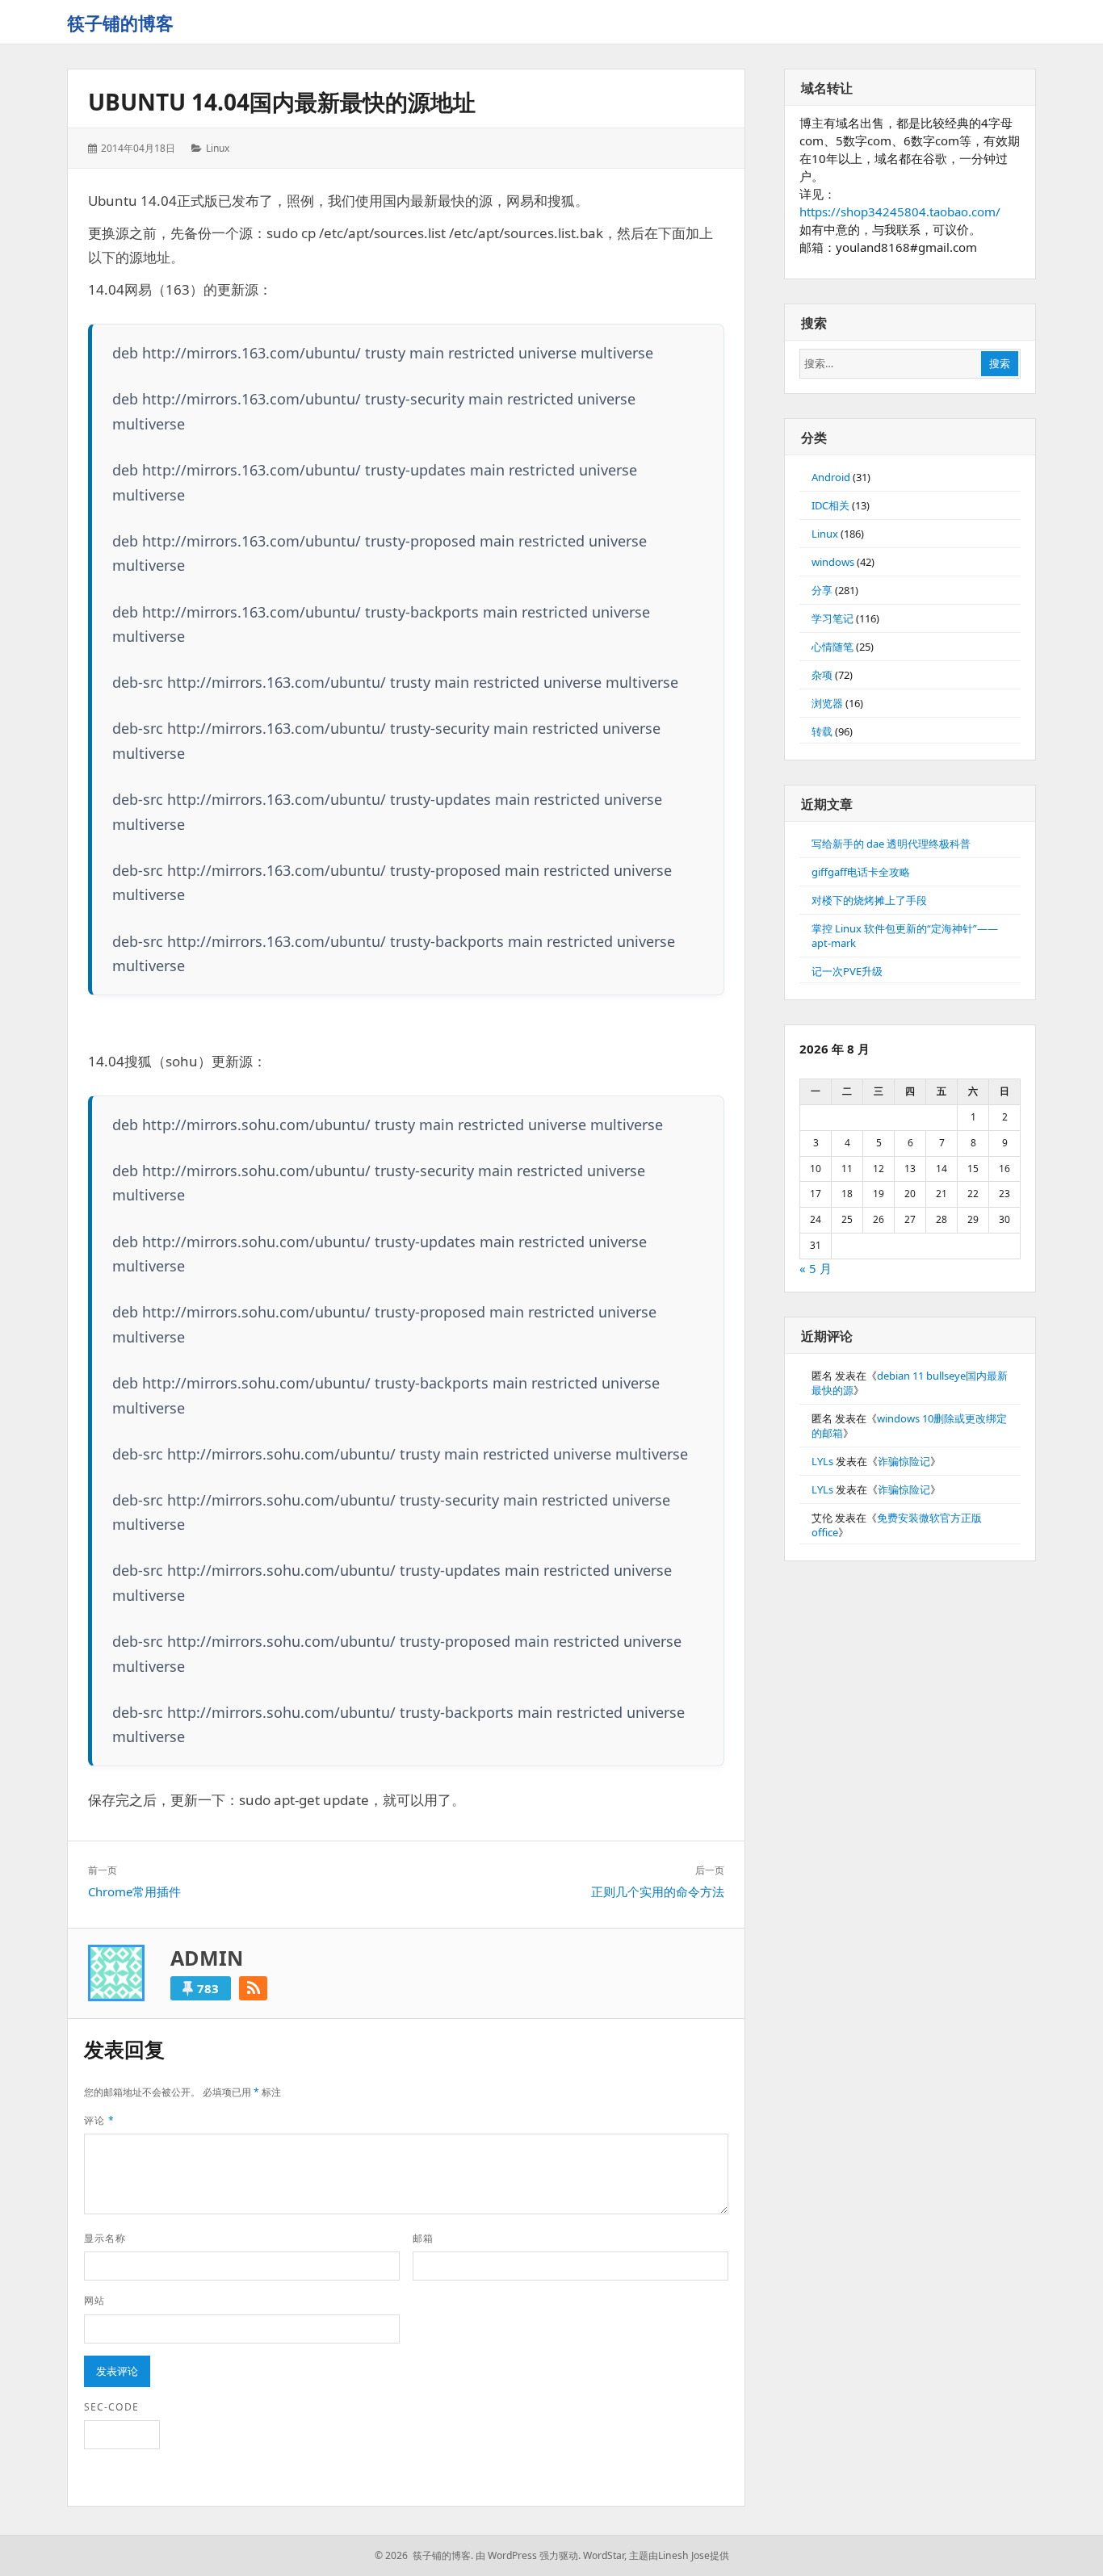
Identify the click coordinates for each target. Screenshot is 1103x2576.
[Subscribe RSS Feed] (253, 1988)
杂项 (822, 675)
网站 (94, 2300)
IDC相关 (830, 505)
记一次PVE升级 (847, 971)
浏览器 (827, 703)
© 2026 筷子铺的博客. (424, 2555)
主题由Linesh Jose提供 (679, 2555)
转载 (822, 731)
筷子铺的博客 (120, 23)
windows (833, 562)
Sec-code (111, 2407)
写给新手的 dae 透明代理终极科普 (891, 844)
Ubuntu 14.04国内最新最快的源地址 (282, 102)
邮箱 (423, 2238)
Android (831, 477)
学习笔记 (832, 618)
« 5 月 (816, 1268)
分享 (822, 590)
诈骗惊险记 (904, 1461)
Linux (218, 148)
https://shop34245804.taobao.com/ (900, 212)
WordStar (604, 2555)
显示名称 (105, 2238)
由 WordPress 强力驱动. (528, 2555)
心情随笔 (832, 647)
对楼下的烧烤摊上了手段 (869, 900)
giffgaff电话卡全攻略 (861, 872)
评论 (99, 2120)
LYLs (822, 1461)
